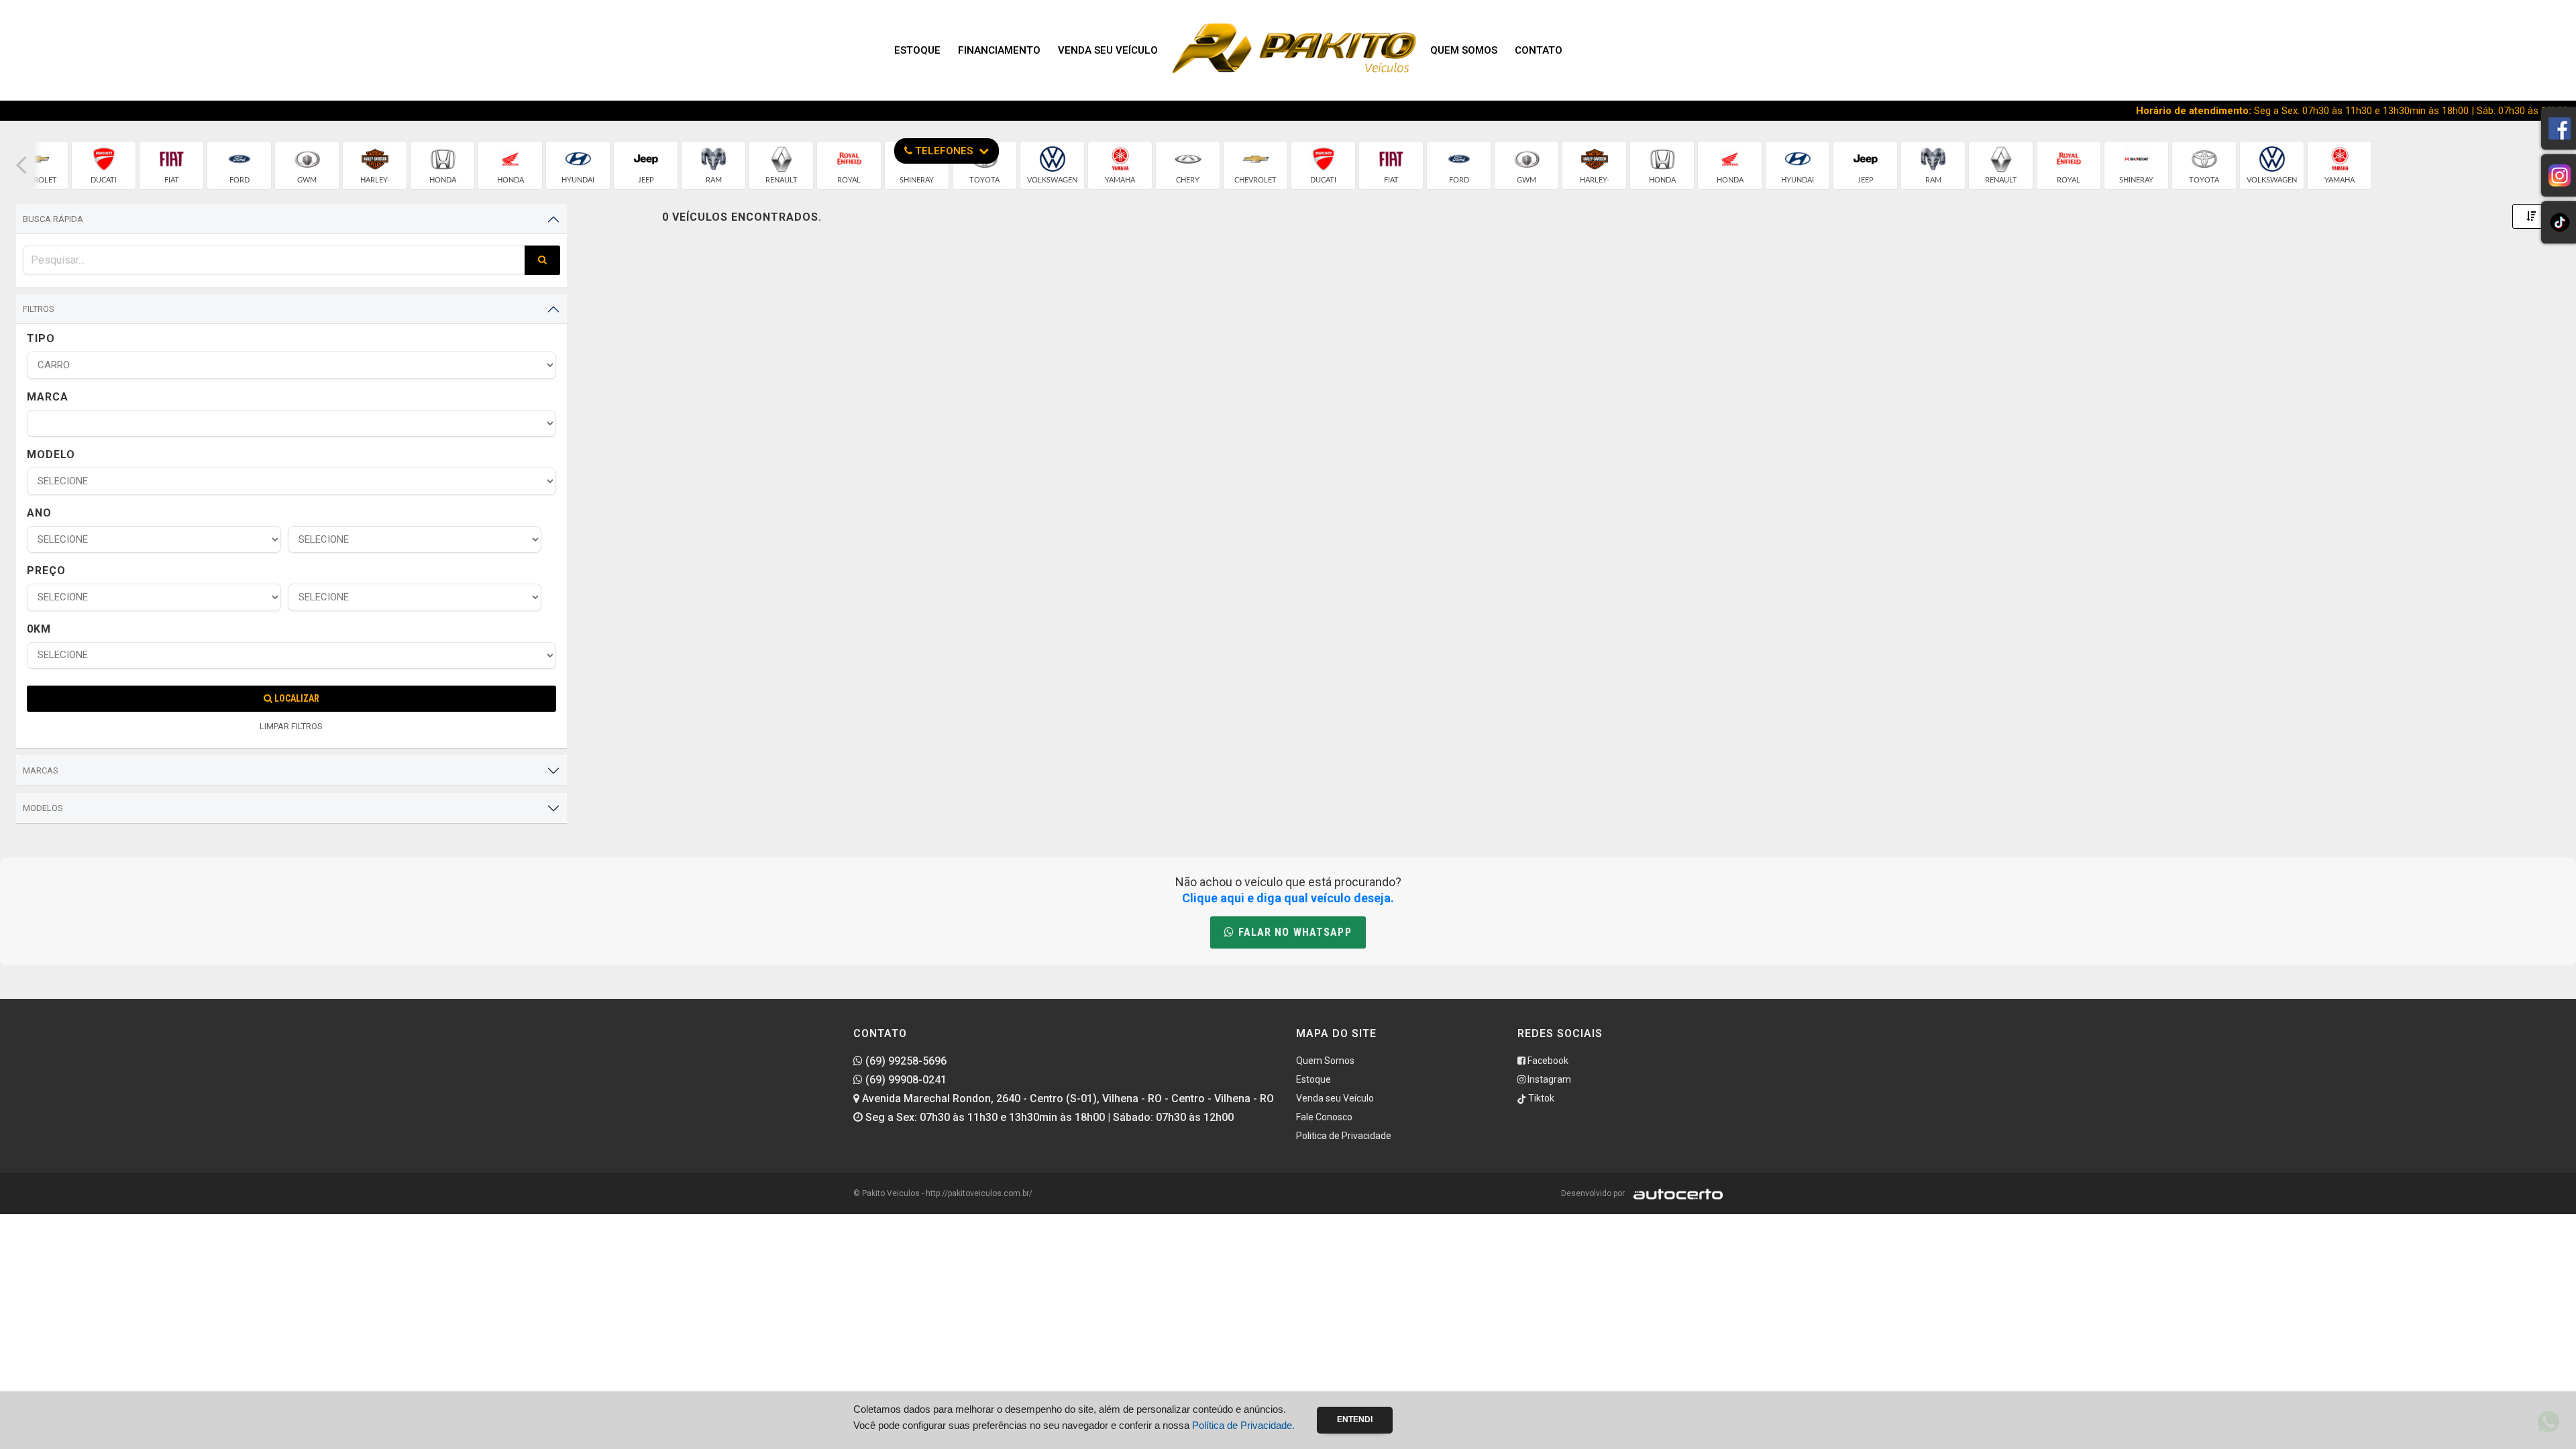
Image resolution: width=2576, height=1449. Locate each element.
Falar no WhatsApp (1293, 932)
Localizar (296, 698)
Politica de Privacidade (1344, 1136)
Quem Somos (1464, 50)
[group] (104, 165)
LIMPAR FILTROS (291, 726)
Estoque (917, 50)
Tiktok (1540, 1098)
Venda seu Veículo (1108, 50)
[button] (21, 165)
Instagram (1548, 1079)
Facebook (1547, 1061)
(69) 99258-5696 (905, 1061)
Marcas (41, 770)
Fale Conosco (1324, 1117)
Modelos (43, 808)
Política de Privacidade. (1243, 1425)
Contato (1539, 50)
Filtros (39, 309)
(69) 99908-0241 (905, 1080)
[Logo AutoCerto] (1675, 1193)
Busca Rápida (53, 219)
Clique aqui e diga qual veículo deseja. (1288, 898)
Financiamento (999, 50)
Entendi (1355, 1419)
